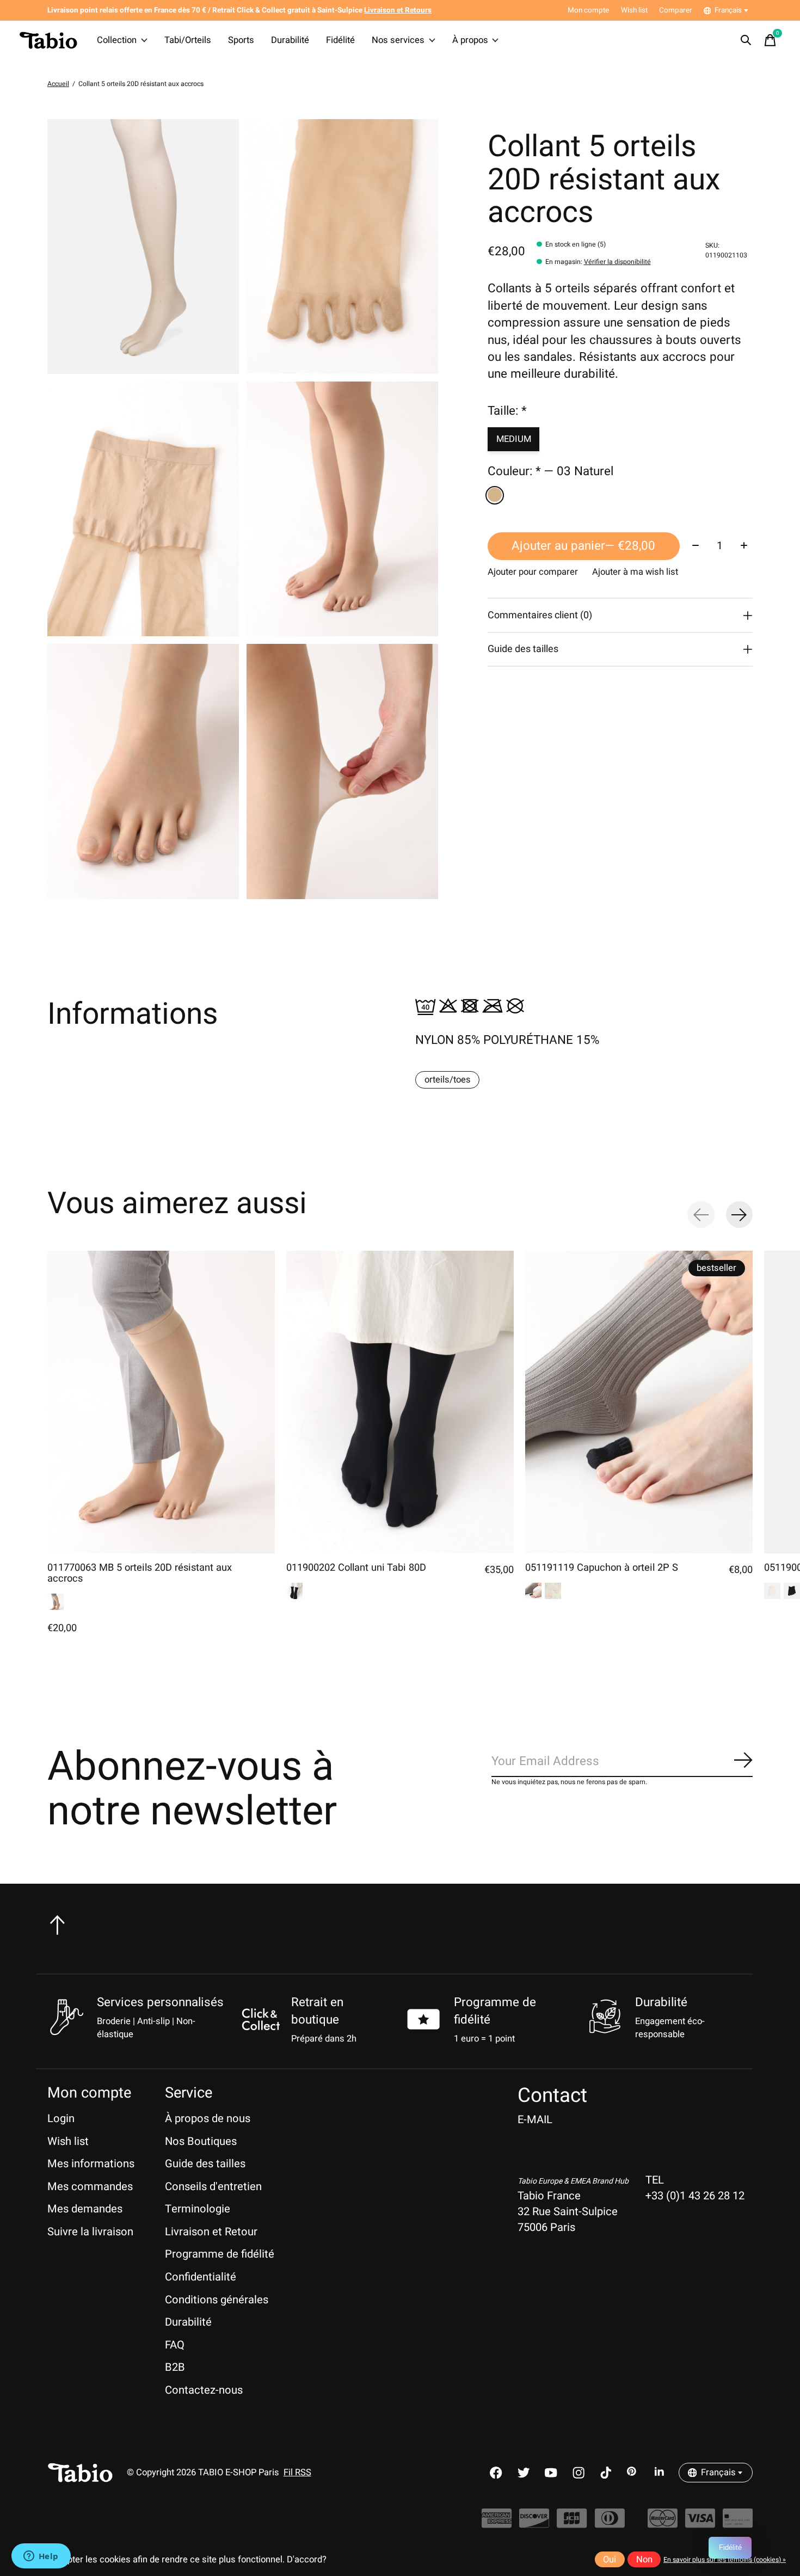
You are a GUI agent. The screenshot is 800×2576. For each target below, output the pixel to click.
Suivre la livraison (90, 2232)
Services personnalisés (160, 2002)
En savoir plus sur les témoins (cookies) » (725, 2560)
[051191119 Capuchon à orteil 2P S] (639, 1402)
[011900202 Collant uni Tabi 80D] (400, 1402)
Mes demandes (85, 2209)
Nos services (398, 40)
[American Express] (497, 2523)
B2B (175, 2367)
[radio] (495, 495)
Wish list (68, 2141)
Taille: (507, 411)
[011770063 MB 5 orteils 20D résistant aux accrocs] (161, 1402)
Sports (241, 40)
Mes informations (91, 2164)
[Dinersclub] (610, 2523)
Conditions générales (217, 2300)
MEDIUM (514, 439)
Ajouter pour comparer (533, 572)
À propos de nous (208, 2119)
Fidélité (340, 40)
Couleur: (550, 472)
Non (644, 2560)
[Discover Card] (534, 2523)
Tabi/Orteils (188, 40)
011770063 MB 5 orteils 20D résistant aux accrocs (140, 1573)
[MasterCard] (663, 2523)
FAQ (175, 2345)
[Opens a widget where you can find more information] (41, 2557)
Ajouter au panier (583, 546)
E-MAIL (535, 2120)
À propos (470, 40)
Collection (117, 40)
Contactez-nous (204, 2390)
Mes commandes (90, 2187)
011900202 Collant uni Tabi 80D (356, 1568)
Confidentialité (201, 2277)
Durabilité (290, 40)
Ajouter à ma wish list (635, 572)
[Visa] (700, 2523)
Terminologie (198, 2209)
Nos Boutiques (201, 2141)
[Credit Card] (738, 2523)
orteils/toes (448, 1080)
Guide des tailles (205, 2164)
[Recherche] (746, 40)
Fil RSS (297, 2473)
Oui (610, 2560)
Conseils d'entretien (213, 2187)
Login (61, 2119)
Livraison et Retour (211, 2232)
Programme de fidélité (220, 2254)
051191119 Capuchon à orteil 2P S (602, 1568)
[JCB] (572, 2523)
